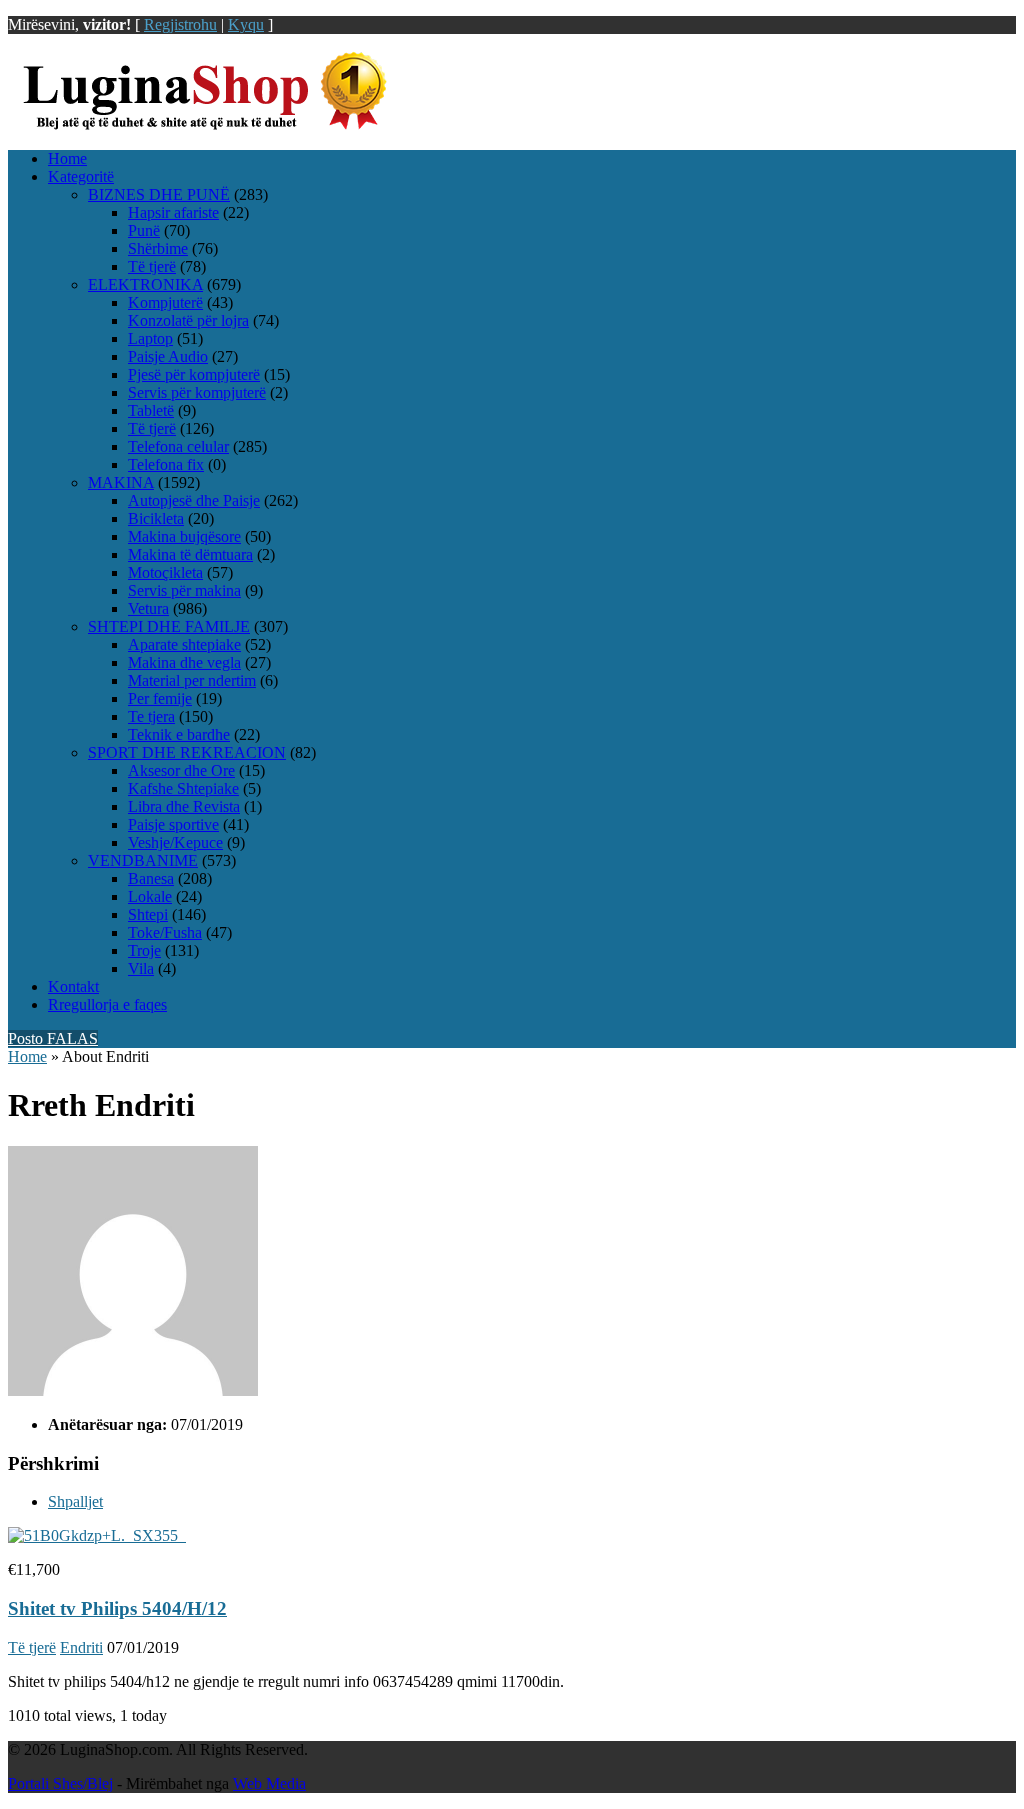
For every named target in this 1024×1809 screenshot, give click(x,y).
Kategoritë (81, 176)
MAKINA (121, 482)
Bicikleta (156, 518)
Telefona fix (166, 464)
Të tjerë (152, 266)
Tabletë (151, 410)
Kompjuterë (165, 302)
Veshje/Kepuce (175, 842)
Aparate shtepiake (184, 644)
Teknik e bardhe (179, 734)
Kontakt (73, 986)
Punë (144, 230)
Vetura (148, 608)
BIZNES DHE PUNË (159, 194)
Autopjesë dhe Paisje (194, 500)
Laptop (150, 338)
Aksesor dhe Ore (181, 770)
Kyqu (246, 24)
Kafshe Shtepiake (183, 788)
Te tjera (151, 716)
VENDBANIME (143, 860)
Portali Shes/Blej (60, 1783)
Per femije (160, 698)
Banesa (151, 878)
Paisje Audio (168, 356)
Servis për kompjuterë (197, 392)
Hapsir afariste (173, 212)
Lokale (150, 896)
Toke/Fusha (165, 932)
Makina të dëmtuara (190, 554)
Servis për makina (184, 590)
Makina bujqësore (184, 536)
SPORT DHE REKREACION (187, 752)
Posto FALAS (53, 1038)
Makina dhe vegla (184, 662)
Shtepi (148, 914)
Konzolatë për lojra (188, 320)
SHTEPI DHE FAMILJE (169, 626)
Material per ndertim (192, 680)
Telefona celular (178, 446)
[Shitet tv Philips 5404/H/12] (97, 1535)
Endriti (81, 1647)
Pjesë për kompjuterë (194, 374)
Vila (141, 968)
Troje (144, 950)
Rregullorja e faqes (107, 1004)
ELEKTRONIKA (145, 284)
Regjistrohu (180, 24)
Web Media (269, 1783)
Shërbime (158, 248)
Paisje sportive (173, 824)
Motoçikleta (165, 572)
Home (67, 158)
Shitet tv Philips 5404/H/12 (117, 1608)
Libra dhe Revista (184, 806)
